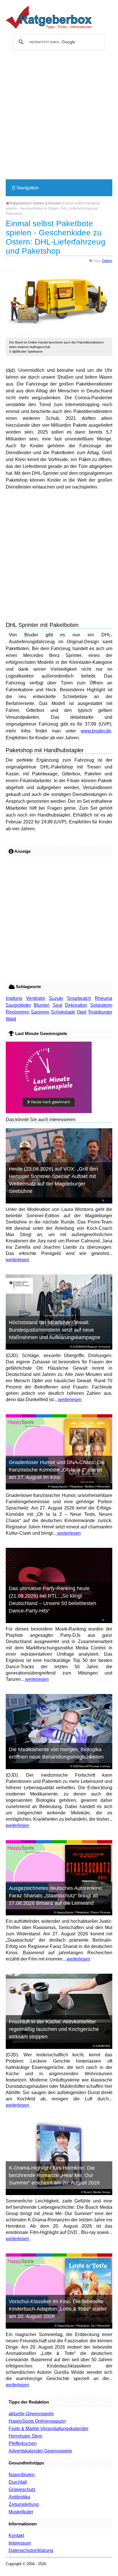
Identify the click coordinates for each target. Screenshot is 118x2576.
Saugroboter (18, 1005)
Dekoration (76, 1005)
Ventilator (36, 998)
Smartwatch (79, 998)
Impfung (14, 998)
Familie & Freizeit (46, 203)
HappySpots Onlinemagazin (37, 2421)
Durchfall (18, 2482)
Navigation (25, 188)
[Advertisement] (59, 117)
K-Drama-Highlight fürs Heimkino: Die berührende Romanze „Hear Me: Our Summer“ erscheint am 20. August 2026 (54, 2175)
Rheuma (104, 998)
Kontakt (16, 2536)
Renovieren (18, 1012)
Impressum (20, 2543)
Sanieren (40, 1012)
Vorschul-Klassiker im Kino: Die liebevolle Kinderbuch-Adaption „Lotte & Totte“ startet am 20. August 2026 (58, 2309)
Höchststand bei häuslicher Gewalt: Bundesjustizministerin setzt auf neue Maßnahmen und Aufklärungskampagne (55, 1330)
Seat (57, 1005)
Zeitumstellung (24, 2504)
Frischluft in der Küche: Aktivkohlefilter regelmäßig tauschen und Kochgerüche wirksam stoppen (54, 2029)
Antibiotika (19, 2497)
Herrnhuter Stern (25, 2436)
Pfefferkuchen (23, 2443)
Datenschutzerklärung (31, 2550)
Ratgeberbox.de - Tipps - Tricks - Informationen (49, 17)
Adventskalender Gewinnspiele (40, 2451)
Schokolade (63, 1012)
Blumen (42, 1005)
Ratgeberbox (19, 203)
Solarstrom (101, 1005)
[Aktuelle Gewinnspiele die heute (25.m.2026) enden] (49, 1112)
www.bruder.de (96, 731)
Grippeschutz (22, 2489)
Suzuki (56, 998)
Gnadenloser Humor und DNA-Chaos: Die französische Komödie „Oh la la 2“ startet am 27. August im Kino (57, 1470)
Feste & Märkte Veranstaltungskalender (49, 2429)
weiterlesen (17, 1260)
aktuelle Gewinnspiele (31, 2414)
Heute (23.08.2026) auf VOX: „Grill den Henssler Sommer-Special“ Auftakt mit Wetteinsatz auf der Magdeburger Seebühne (53, 1180)
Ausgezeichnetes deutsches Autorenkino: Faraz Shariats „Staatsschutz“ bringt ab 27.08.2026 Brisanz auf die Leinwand (56, 1896)
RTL (108, 1200)
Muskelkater (21, 2512)
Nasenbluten (22, 2475)
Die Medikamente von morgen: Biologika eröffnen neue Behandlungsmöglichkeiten (56, 1753)
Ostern (107, 261)
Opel (82, 1012)
